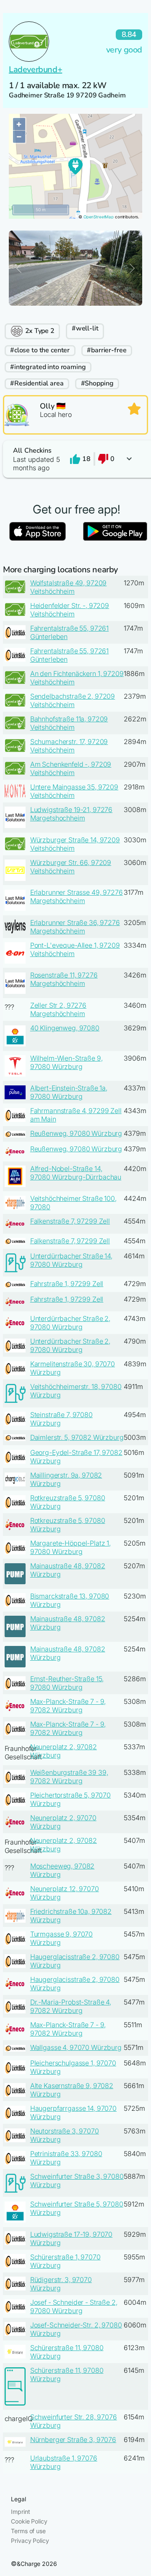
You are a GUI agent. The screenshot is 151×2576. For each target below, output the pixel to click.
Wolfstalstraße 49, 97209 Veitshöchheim (69, 587)
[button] (75, 459)
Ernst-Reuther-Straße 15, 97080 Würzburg (67, 1683)
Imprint (20, 2512)
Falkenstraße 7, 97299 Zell (70, 1221)
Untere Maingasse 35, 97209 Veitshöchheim (74, 791)
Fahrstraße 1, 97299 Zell (67, 1284)
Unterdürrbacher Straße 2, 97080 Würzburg (70, 1323)
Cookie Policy (29, 2521)
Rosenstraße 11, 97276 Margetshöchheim (64, 979)
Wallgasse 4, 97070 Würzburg (76, 2047)
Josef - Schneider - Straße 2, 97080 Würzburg (74, 2306)
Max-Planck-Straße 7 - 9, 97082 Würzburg (68, 1706)
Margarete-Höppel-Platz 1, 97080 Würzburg (71, 1547)
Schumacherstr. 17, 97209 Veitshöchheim (69, 746)
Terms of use (28, 2531)
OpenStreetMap (99, 217)
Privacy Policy (30, 2541)
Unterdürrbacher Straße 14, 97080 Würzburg (71, 1260)
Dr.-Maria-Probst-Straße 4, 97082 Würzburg (71, 2006)
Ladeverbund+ (35, 69)
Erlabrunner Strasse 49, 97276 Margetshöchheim (77, 896)
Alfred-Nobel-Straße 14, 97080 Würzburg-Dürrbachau (76, 1173)
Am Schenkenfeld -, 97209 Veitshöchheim (71, 768)
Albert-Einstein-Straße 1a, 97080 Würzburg (69, 1092)
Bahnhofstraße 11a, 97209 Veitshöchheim (69, 723)
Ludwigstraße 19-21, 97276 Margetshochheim (72, 814)
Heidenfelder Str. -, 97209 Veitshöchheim (70, 610)
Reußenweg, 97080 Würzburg (76, 1133)
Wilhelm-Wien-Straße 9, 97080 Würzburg (66, 1062)
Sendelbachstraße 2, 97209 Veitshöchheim (73, 700)
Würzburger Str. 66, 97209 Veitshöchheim (71, 867)
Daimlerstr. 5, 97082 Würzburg (77, 1437)
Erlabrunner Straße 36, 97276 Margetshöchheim (75, 927)
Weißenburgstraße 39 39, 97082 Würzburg (69, 1777)
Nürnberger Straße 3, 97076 (73, 2440)
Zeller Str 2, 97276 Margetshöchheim (58, 1009)
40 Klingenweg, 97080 (65, 1028)
